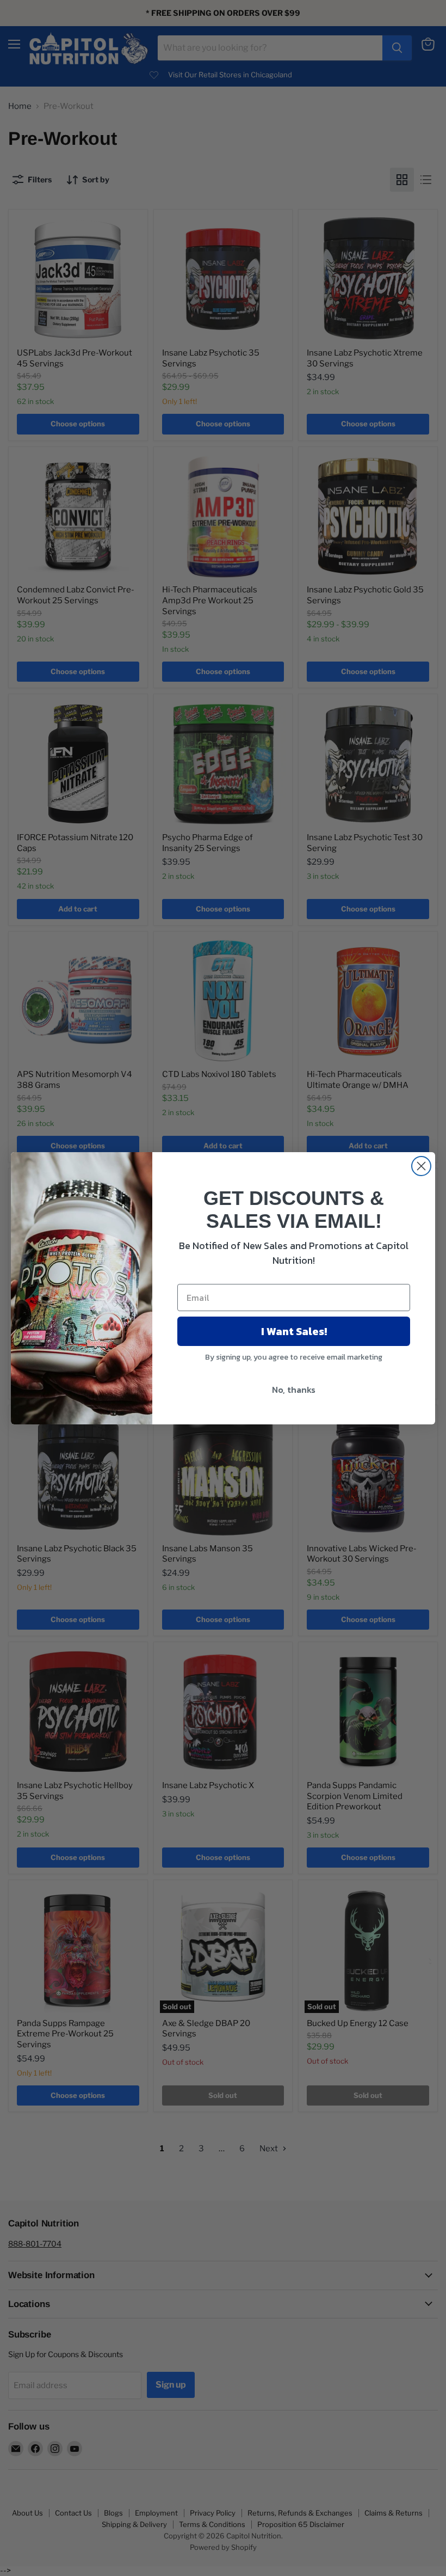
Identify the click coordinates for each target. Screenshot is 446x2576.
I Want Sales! (294, 1331)
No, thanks (294, 1390)
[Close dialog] (421, 1166)
